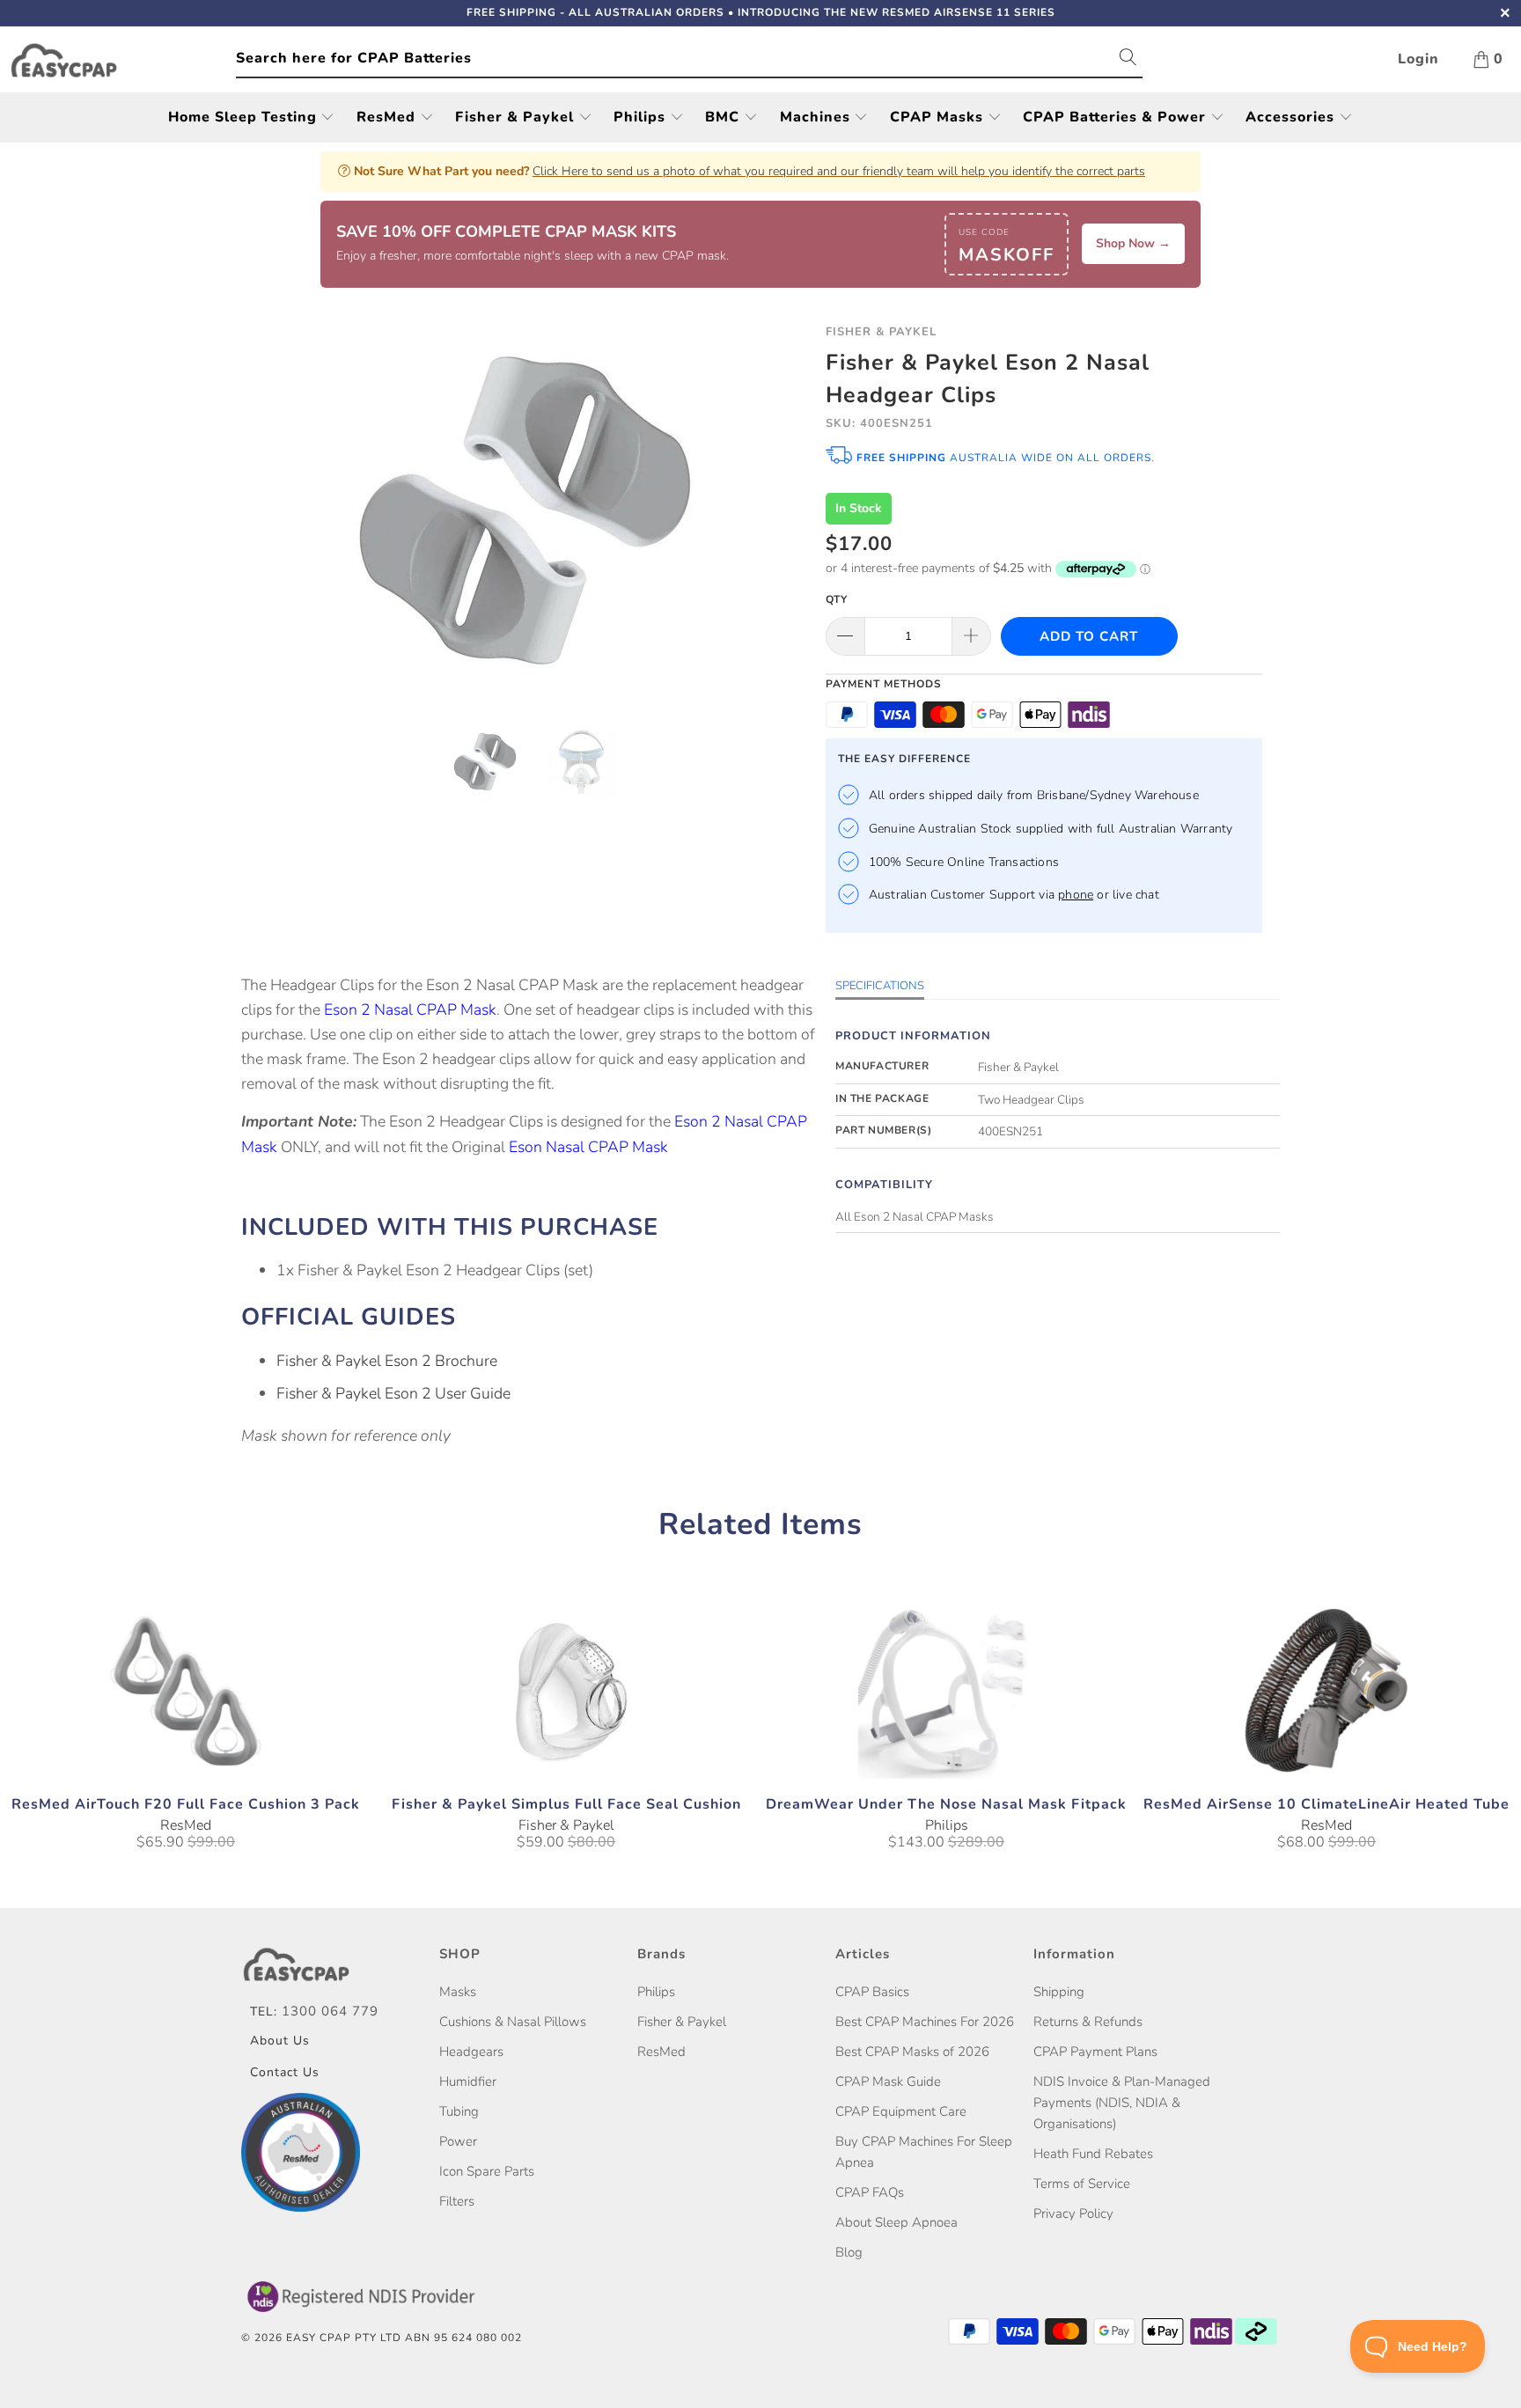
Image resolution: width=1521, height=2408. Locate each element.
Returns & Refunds (1088, 2022)
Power (458, 2141)
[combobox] (690, 59)
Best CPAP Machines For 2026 (925, 2022)
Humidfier (468, 2081)
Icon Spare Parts (487, 2171)
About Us (280, 2041)
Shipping (1059, 1992)
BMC (724, 117)
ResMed (388, 117)
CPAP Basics (872, 1992)
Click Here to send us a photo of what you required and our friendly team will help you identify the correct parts (839, 171)
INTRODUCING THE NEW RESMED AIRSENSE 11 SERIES (896, 12)
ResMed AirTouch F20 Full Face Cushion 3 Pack (186, 1691)
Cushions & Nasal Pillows (513, 2022)
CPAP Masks (939, 117)
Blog (849, 2252)
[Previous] (272, 512)
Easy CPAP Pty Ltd (344, 2338)
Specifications (880, 986)
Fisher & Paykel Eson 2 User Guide (393, 1393)
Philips (642, 117)
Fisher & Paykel (517, 117)
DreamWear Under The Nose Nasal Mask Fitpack (946, 1691)
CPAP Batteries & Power (1117, 117)
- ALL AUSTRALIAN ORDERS (595, 12)
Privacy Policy (1073, 2213)
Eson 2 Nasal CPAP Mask (410, 1009)
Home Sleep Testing (245, 117)
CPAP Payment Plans (1095, 2052)
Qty (837, 599)
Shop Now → (1133, 243)
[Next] (778, 512)
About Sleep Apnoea (896, 2222)
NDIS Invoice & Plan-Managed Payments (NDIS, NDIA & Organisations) (1122, 2103)
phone (1076, 895)
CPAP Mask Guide (888, 2081)
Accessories (1292, 117)
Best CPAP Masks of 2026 (912, 2052)
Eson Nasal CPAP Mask (588, 1147)
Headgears (471, 2052)
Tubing (459, 2111)
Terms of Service (1082, 2184)
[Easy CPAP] (122, 60)
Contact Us (285, 2072)
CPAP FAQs (870, 2192)
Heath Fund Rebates (1093, 2154)
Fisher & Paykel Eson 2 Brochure (387, 1361)
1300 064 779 (330, 2011)
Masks (458, 1992)
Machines (817, 117)
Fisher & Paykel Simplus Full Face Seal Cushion (566, 1691)
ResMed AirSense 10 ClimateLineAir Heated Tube (1326, 1691)
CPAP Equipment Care (901, 2111)
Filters (457, 2201)
